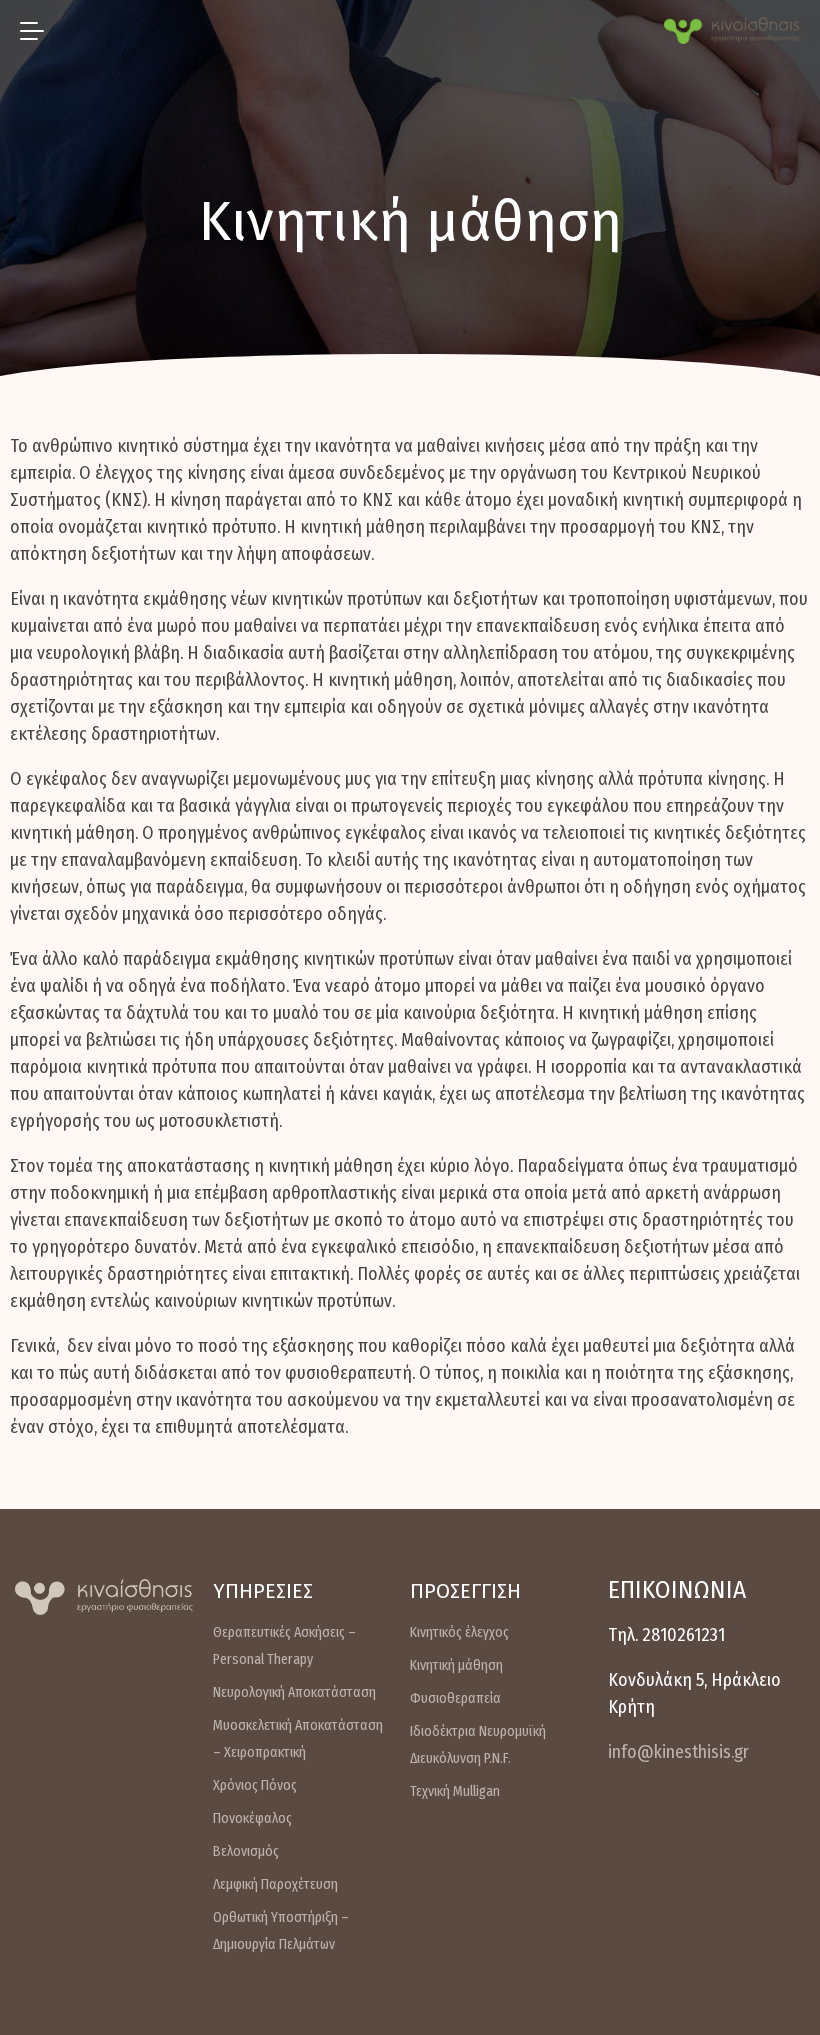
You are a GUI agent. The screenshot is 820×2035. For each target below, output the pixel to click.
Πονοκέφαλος (252, 1818)
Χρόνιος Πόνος (255, 1785)
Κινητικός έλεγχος (459, 1632)
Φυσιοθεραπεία (455, 1698)
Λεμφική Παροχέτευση (275, 1884)
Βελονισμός (246, 1851)
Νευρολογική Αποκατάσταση (294, 1692)
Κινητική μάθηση (456, 1665)
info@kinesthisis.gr (678, 1752)
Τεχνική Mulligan (455, 1791)
